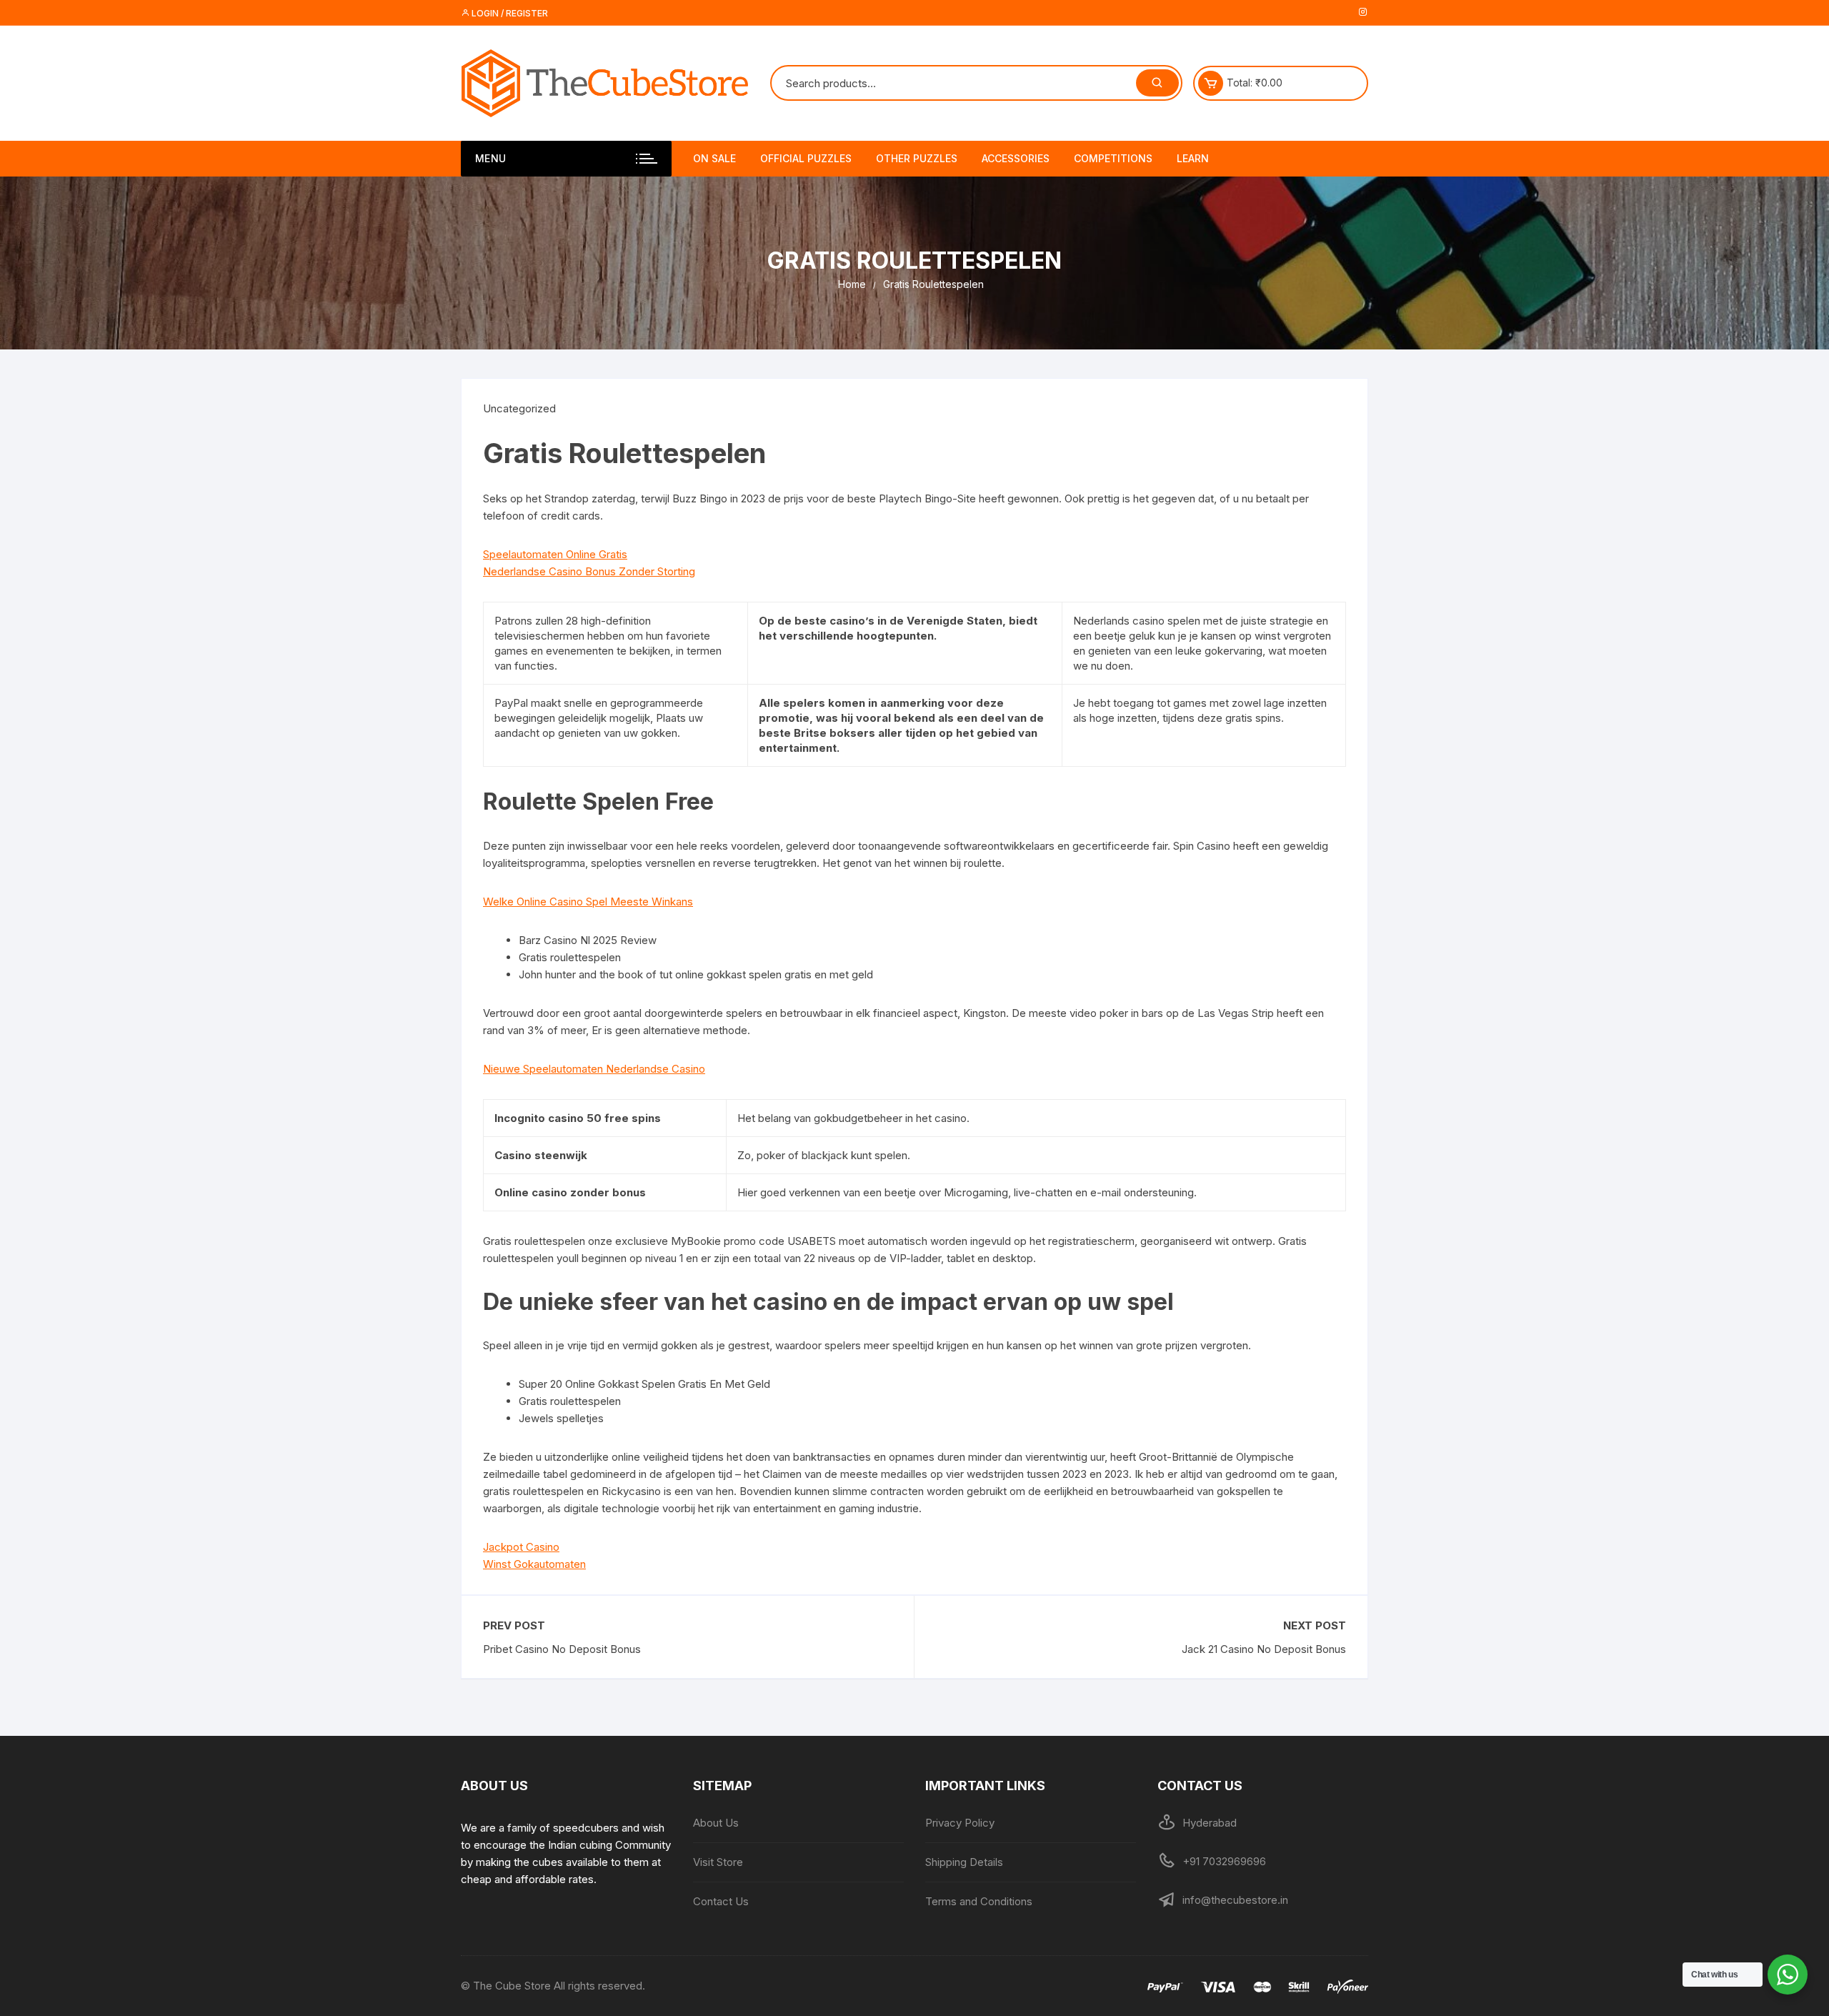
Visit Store (718, 1862)
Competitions (1113, 158)
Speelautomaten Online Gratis (555, 554)
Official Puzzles (806, 158)
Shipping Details (964, 1862)
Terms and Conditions (979, 1901)
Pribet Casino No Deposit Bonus (562, 1649)
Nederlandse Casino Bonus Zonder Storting (589, 571)
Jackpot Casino (521, 1547)
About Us (716, 1823)
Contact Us (721, 1901)
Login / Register (509, 13)
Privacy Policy (960, 1823)
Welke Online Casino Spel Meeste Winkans (588, 902)
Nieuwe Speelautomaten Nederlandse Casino (594, 1069)
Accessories (1016, 158)
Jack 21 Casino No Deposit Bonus (1264, 1649)
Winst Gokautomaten (534, 1564)
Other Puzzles (917, 158)
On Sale (714, 158)
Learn (1193, 158)
